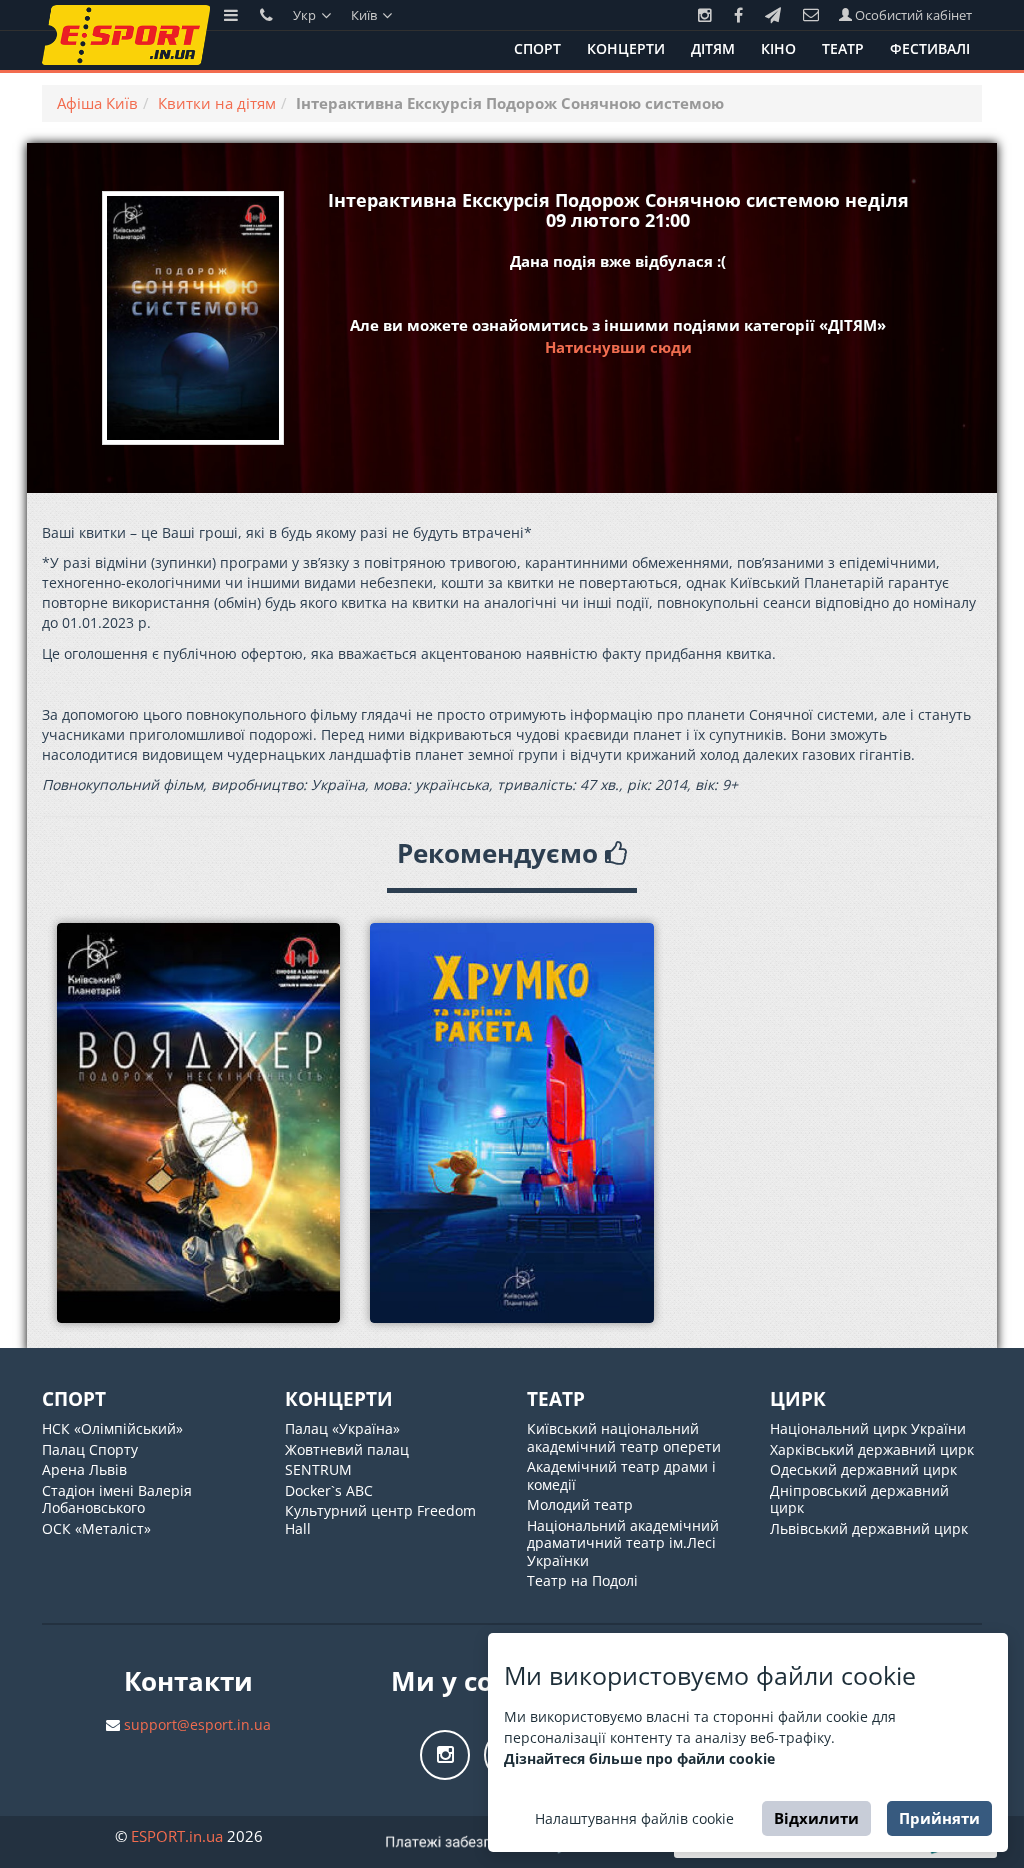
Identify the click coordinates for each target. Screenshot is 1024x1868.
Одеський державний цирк (863, 1469)
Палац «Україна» (342, 1428)
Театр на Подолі (582, 1580)
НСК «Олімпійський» (112, 1428)
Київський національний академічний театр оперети (624, 1437)
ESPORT (177, 1836)
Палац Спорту (90, 1449)
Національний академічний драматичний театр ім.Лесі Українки (623, 1543)
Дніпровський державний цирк (859, 1499)
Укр (306, 15)
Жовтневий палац (347, 1449)
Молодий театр (580, 1504)
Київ (365, 15)
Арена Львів (84, 1469)
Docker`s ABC (329, 1490)
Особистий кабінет (912, 15)
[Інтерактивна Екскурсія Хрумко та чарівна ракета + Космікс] (511, 1123)
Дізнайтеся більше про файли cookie (639, 1758)
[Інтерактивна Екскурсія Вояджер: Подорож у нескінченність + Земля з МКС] (198, 1123)
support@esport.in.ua (197, 1724)
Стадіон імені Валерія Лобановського (117, 1499)
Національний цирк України (868, 1428)
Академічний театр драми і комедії (621, 1475)
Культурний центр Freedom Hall (380, 1519)
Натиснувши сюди (618, 347)
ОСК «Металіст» (96, 1528)
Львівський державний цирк (869, 1528)
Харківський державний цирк (872, 1449)
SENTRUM (318, 1469)
